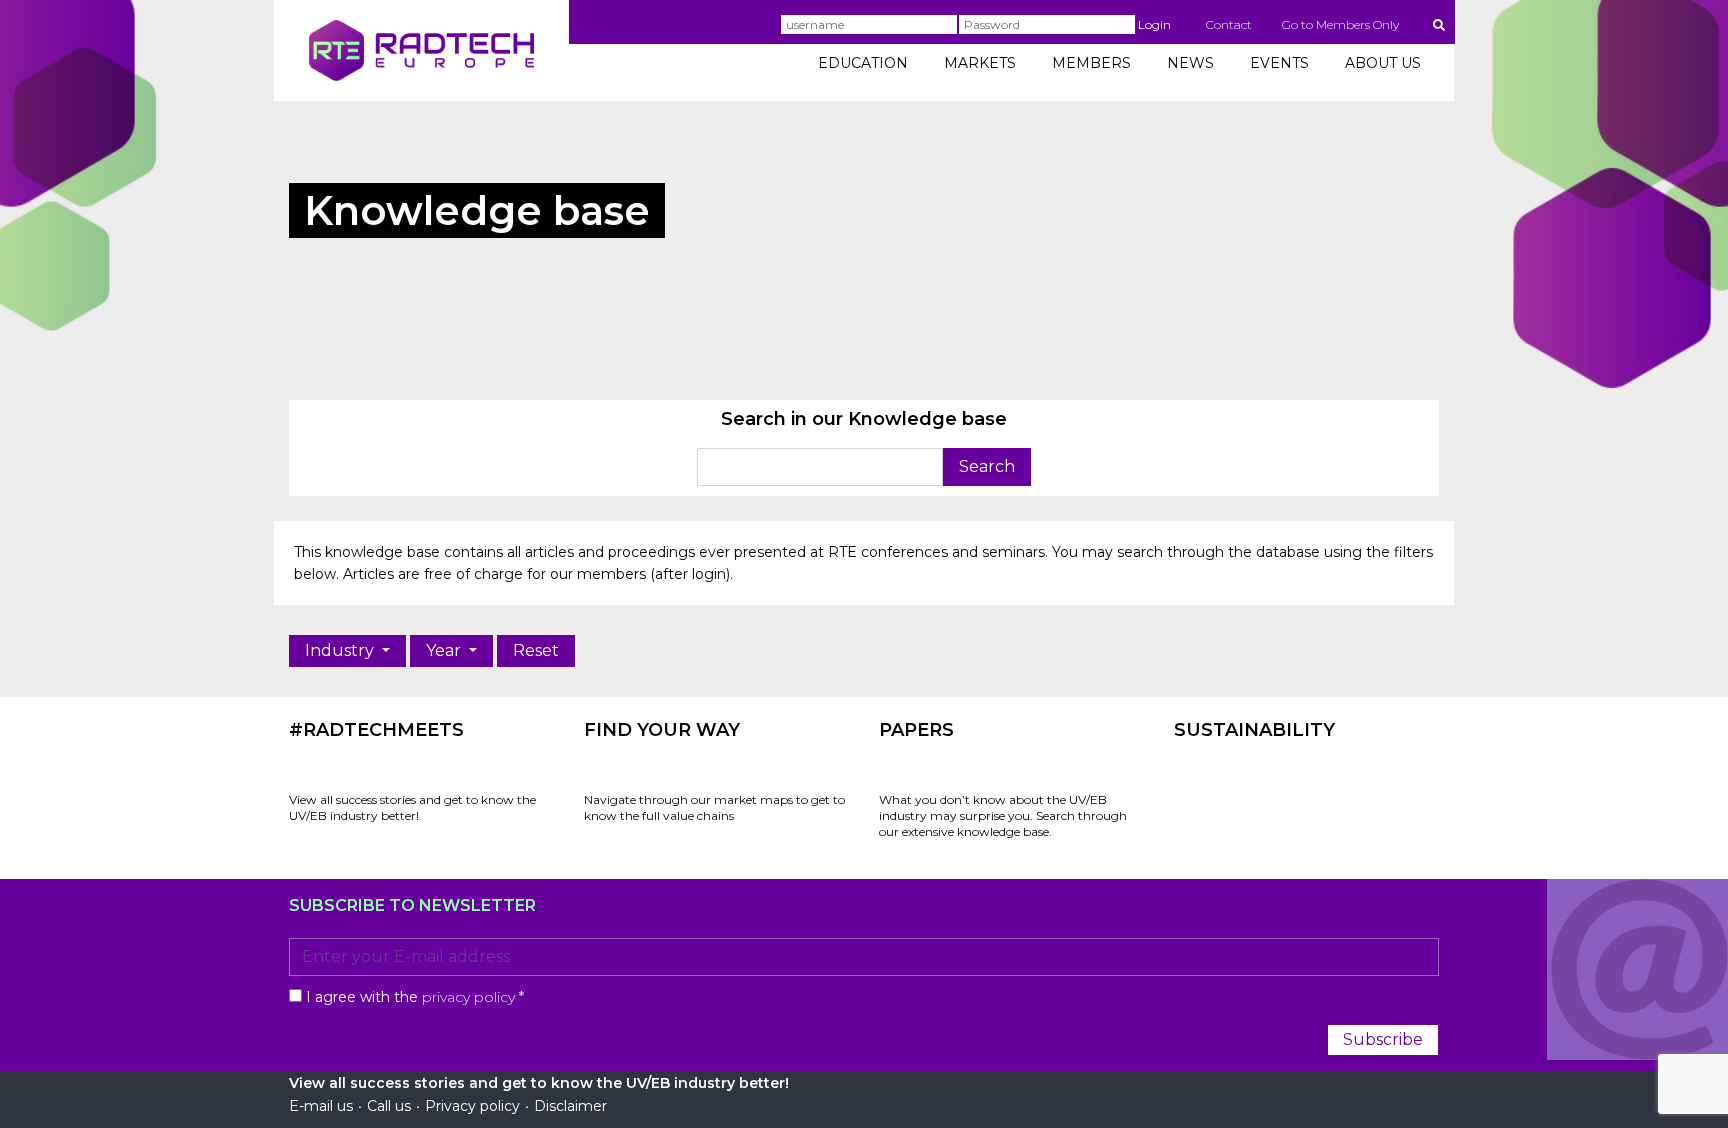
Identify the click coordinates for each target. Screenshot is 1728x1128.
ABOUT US (1383, 63)
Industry (341, 650)
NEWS (1190, 63)
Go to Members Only (1340, 24)
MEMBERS (1091, 63)
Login (1154, 24)
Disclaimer (570, 1106)
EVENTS (1279, 63)
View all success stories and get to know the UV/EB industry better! (412, 807)
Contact (1229, 24)
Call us (389, 1106)
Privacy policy (472, 1106)
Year (445, 650)
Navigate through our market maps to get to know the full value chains (714, 807)
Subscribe (1383, 1039)
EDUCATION (863, 63)
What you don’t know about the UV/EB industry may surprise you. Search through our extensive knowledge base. (1003, 815)
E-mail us (321, 1106)
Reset (536, 650)
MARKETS (980, 63)
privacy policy (468, 997)
